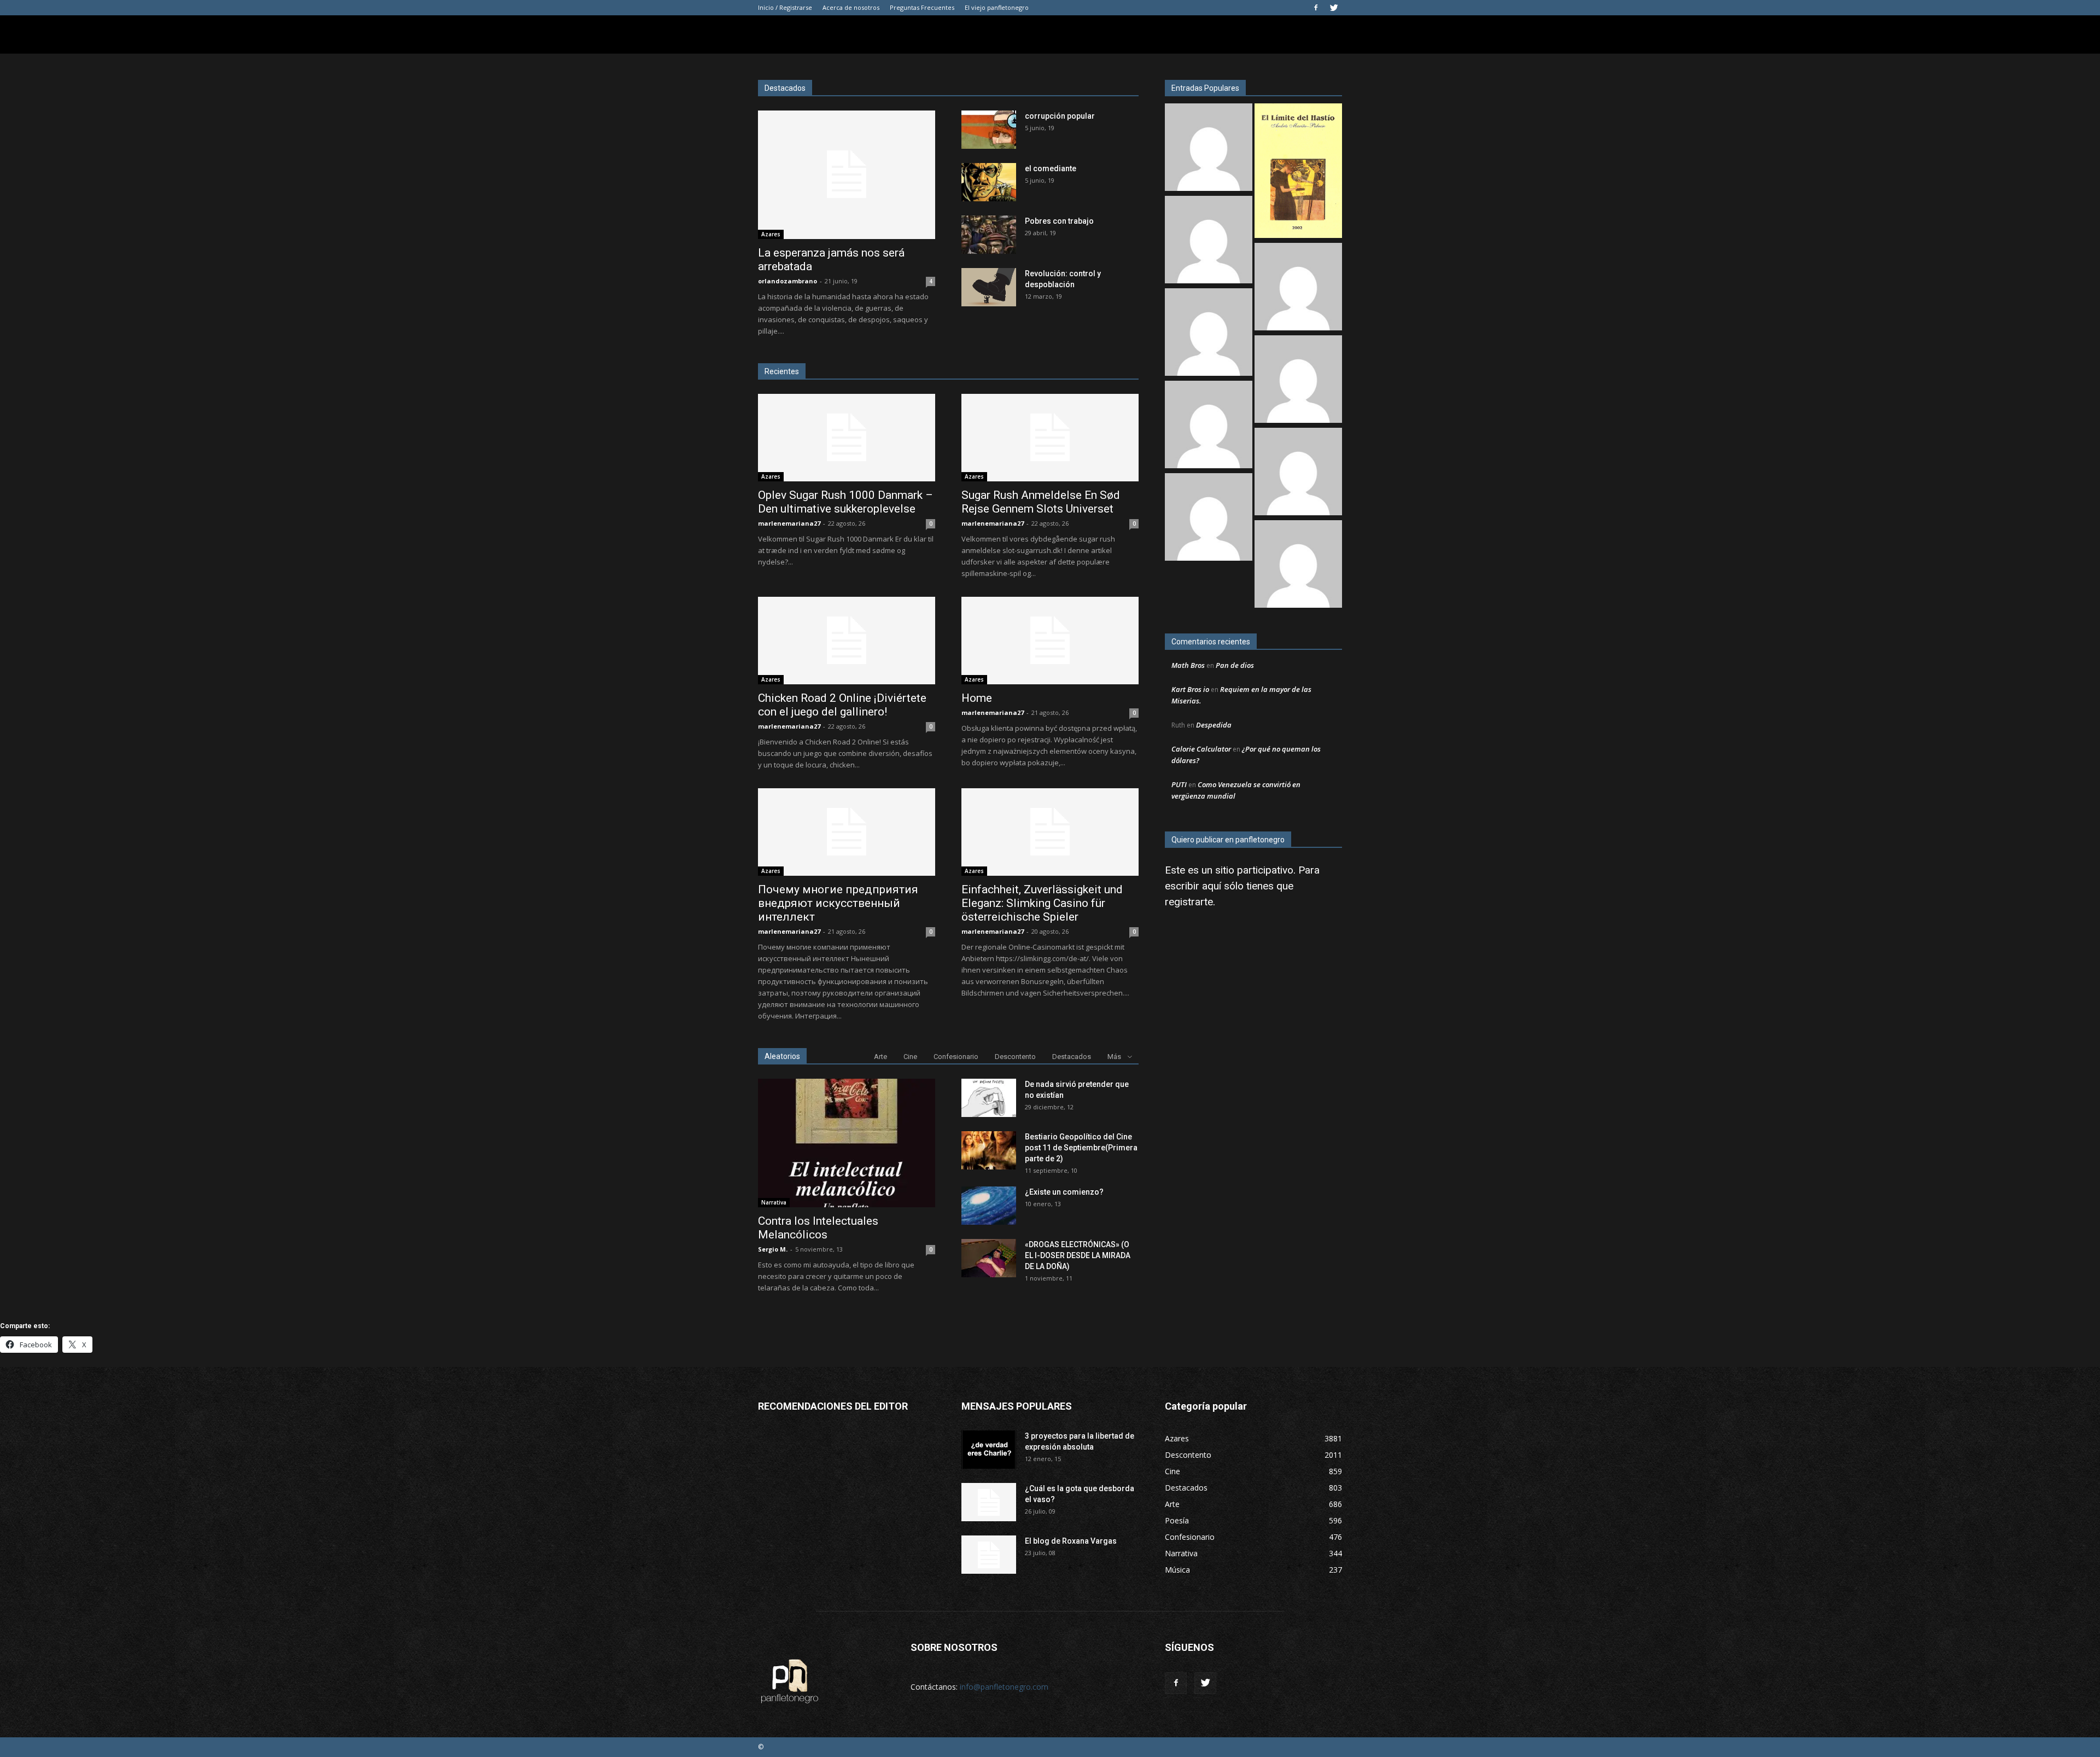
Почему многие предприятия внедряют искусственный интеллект (838, 903)
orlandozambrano (787, 281)
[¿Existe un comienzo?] (989, 1206)
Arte (880, 1057)
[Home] (1050, 641)
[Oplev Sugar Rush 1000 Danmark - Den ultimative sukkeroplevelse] (1209, 149)
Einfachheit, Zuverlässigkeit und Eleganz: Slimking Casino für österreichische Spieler (1042, 903)
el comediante (1051, 168)
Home (977, 698)
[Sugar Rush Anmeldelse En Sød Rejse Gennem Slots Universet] (1050, 438)
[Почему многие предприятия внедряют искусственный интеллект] (847, 832)
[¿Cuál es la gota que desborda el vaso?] (989, 1502)
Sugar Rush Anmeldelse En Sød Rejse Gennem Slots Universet (1041, 502)
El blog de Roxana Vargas (1071, 1541)
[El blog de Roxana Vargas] (989, 1555)
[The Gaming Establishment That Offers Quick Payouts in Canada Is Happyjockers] (1298, 380)
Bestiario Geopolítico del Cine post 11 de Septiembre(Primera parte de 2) (1081, 1148)
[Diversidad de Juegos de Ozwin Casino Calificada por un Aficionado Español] (1209, 426)
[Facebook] (1316, 8)
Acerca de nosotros (851, 7)
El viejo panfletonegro (997, 7)
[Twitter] (1334, 8)
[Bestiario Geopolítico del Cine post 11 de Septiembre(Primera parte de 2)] (989, 1150)
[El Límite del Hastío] (1298, 172)
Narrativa (774, 1202)
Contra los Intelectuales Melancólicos (818, 1228)
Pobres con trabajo (1059, 221)
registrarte (1189, 902)
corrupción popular (1060, 116)
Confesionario (956, 1057)
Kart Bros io (1190, 689)
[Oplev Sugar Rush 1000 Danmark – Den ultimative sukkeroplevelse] (847, 438)
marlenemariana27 (789, 523)
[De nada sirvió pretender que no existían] (989, 1098)
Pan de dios (1235, 665)
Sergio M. (773, 1249)
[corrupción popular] (989, 130)
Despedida (1214, 725)
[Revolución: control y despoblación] (989, 287)
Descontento (1015, 1057)
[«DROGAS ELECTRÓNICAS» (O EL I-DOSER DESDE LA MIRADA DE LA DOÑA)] (989, 1258)
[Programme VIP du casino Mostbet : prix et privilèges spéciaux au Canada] (1209, 241)
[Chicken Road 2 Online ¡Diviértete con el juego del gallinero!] (847, 641)
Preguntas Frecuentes (922, 7)
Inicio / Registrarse (785, 7)
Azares (771, 234)
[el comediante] (989, 182)
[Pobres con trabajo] (989, 235)
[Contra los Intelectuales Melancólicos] (847, 1143)
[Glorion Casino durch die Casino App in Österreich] (1298, 473)
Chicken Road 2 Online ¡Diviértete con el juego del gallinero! (842, 705)
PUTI (1179, 784)
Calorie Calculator (1201, 749)
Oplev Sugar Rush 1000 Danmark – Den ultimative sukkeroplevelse (845, 502)
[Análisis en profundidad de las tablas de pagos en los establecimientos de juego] (1298, 288)
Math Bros (1188, 665)
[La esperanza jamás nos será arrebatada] (847, 175)
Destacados (1072, 1057)
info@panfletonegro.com (1004, 1687)
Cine (910, 1057)
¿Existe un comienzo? (1064, 1192)
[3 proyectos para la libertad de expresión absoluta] (989, 1450)
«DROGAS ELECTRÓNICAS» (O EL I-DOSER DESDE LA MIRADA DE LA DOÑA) (1078, 1255)
